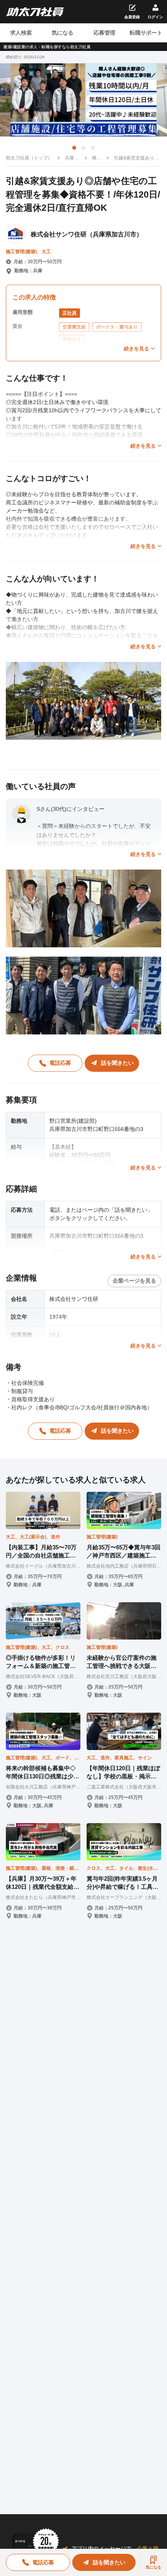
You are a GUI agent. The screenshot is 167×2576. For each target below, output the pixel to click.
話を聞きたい (117, 1063)
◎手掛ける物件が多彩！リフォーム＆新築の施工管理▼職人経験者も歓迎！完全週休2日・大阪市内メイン (41, 1662)
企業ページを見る (134, 1281)
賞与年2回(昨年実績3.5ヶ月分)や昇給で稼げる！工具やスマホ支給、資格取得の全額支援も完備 (123, 1883)
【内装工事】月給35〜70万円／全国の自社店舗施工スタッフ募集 (41, 1552)
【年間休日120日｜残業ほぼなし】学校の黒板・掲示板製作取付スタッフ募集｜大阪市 (123, 1773)
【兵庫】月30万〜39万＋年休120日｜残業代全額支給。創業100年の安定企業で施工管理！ (43, 1883)
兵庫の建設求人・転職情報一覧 (72, 158)
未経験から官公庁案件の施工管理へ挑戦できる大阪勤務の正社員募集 (122, 1662)
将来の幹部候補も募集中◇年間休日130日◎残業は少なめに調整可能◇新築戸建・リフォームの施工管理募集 (43, 1773)
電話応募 (60, 1063)
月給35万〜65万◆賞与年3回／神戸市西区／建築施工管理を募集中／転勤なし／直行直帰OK (124, 1552)
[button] (74, 148)
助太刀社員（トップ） (29, 158)
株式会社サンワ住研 (97, 158)
